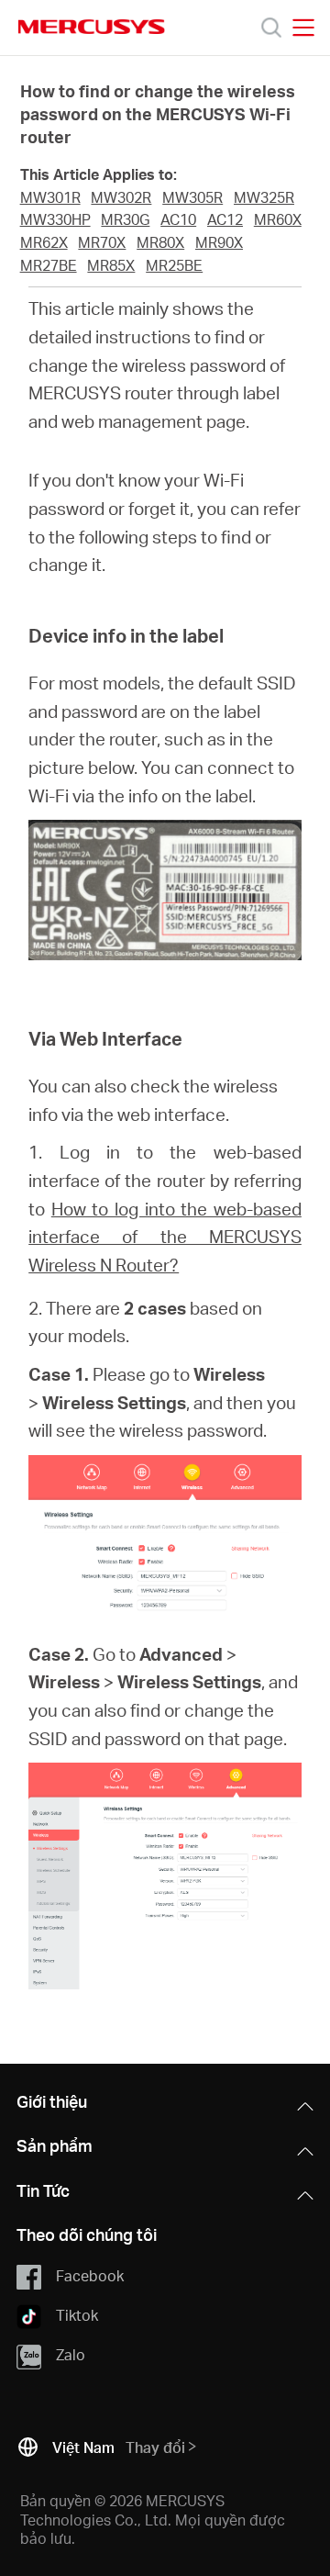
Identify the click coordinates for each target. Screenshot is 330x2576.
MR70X (102, 242)
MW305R (192, 197)
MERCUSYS (92, 27)
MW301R (50, 197)
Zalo (71, 2354)
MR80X (160, 242)
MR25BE (174, 265)
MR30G (125, 219)
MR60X (278, 219)
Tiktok (77, 2315)
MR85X (111, 265)
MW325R (264, 197)
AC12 (225, 219)
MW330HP (55, 219)
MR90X (219, 242)
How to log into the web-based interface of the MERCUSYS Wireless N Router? (165, 1237)
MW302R (121, 197)
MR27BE (49, 265)
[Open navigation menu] (303, 28)
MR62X (44, 242)
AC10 (178, 219)
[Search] (271, 28)
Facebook (90, 2274)
